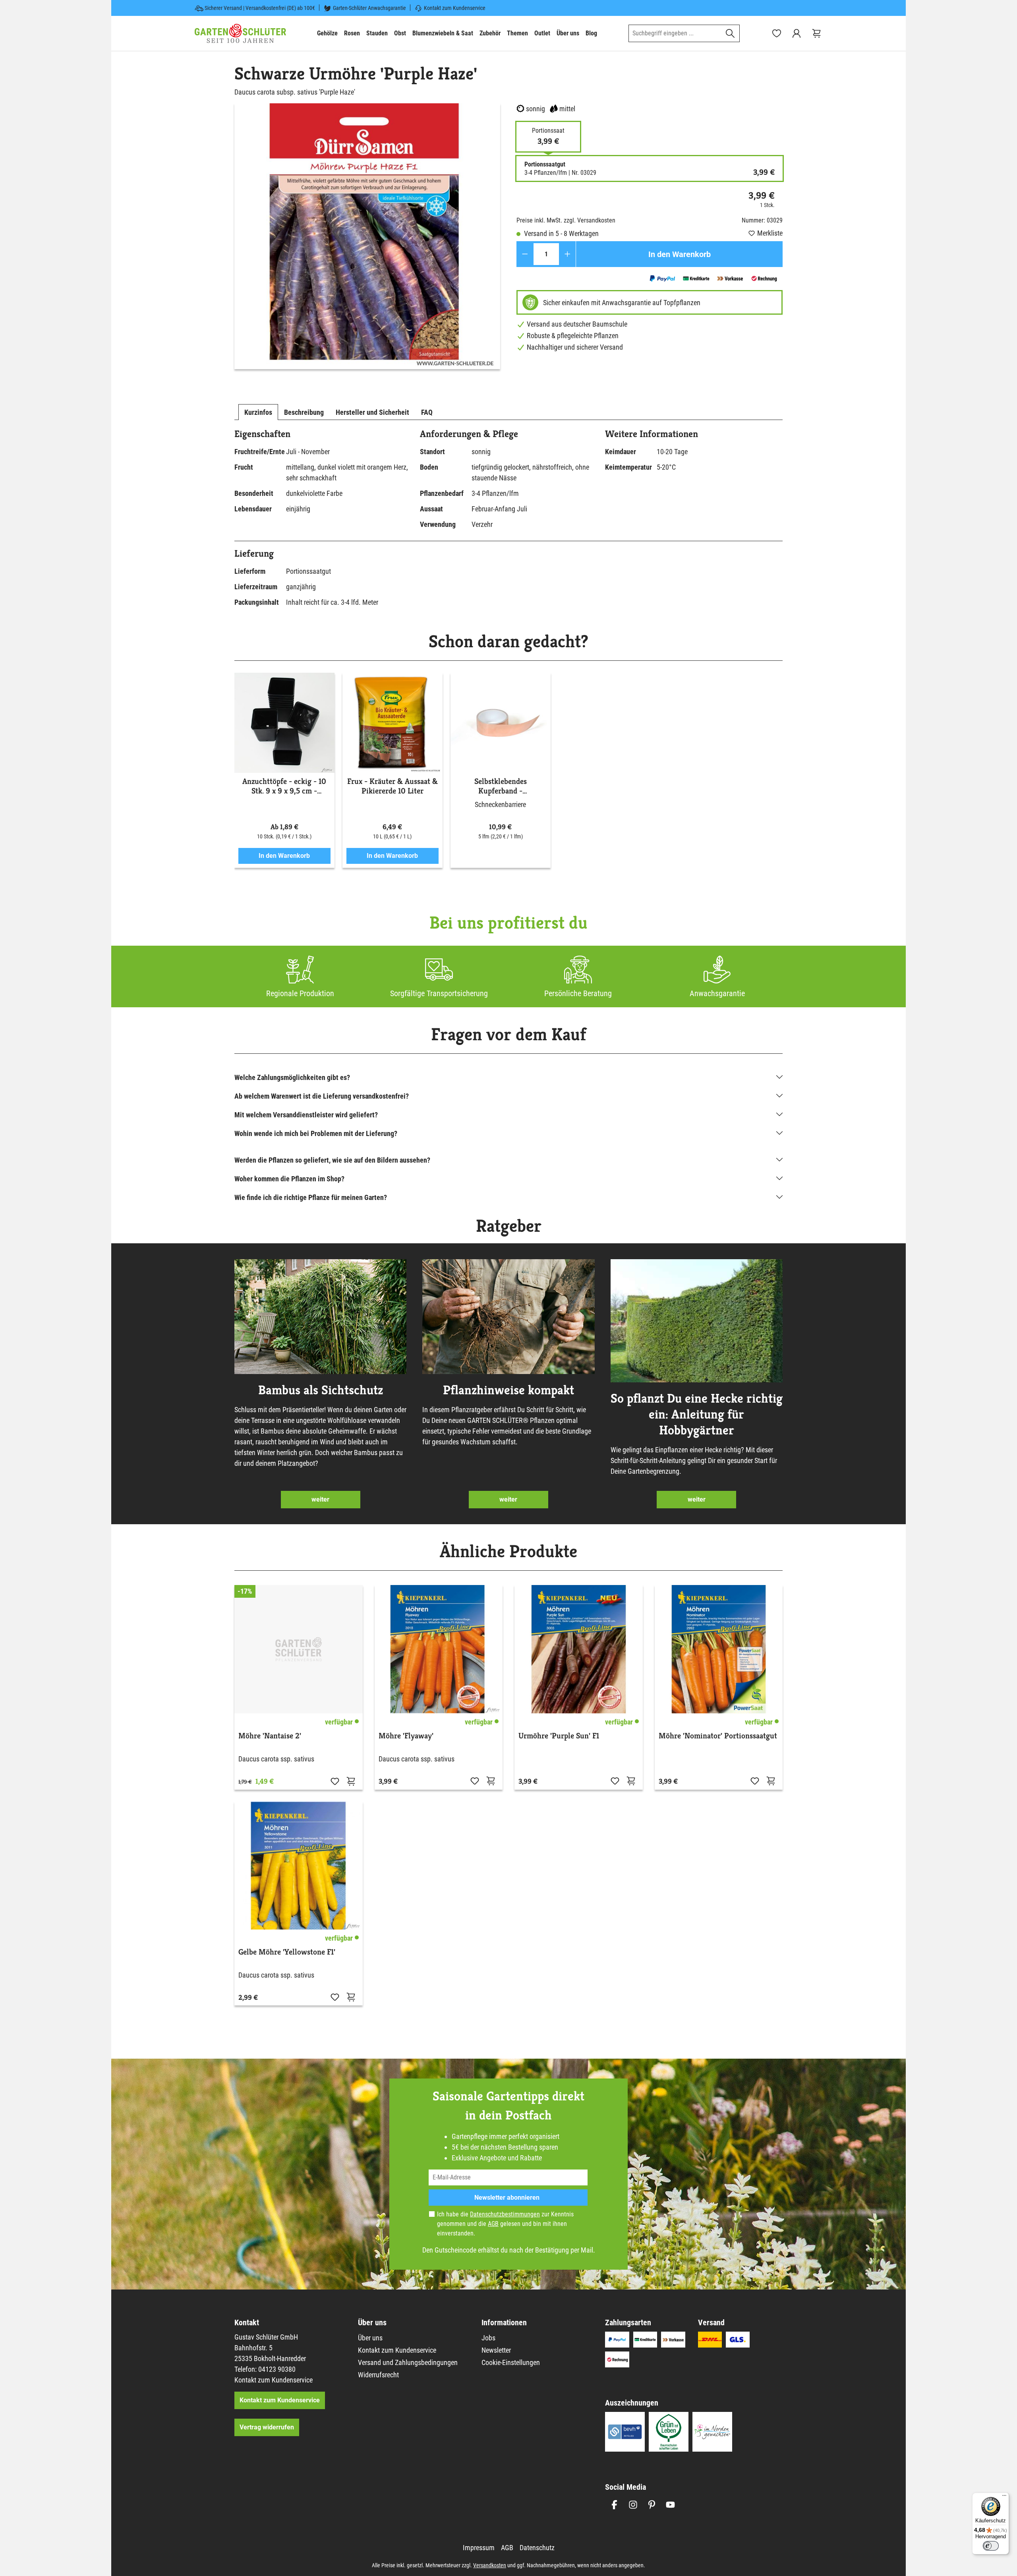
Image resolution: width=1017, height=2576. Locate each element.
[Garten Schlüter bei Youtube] (670, 2505)
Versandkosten (490, 2565)
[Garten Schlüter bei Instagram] (633, 2505)
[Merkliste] (335, 1781)
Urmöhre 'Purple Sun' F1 (559, 1736)
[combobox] (675, 33)
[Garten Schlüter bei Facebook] (614, 2505)
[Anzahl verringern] (525, 254)
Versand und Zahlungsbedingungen (408, 2362)
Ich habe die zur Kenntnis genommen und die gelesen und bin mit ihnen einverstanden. (505, 2224)
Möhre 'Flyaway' (406, 1736)
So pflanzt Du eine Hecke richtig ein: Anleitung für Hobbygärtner (697, 1414)
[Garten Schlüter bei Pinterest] (652, 2505)
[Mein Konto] (797, 33)
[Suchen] (730, 33)
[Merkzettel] (777, 33)
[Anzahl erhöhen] (567, 254)
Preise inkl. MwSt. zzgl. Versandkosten (566, 220)
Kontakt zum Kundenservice (455, 8)
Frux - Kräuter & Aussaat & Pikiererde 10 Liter (392, 786)
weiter (320, 1499)
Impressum (479, 2548)
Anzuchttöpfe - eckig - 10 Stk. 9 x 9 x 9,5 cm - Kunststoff (284, 786)
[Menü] (1004, 2497)
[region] (367, 236)
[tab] (258, 412)
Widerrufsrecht (378, 2375)
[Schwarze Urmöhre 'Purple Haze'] (367, 236)
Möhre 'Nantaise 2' (270, 1736)
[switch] (991, 2546)
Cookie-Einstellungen (511, 2362)
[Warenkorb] (816, 33)
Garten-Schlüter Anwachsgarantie (369, 8)
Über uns (370, 2338)
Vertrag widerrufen (267, 2427)
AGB (493, 2224)
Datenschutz (537, 2548)
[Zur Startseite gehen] (240, 33)
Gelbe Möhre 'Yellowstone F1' (287, 1952)
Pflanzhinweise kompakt (508, 1390)
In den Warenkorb (680, 254)
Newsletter (496, 2350)
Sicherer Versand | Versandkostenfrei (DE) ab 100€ (260, 8)
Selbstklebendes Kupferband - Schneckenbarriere (501, 786)
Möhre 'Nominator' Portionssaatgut (718, 1736)
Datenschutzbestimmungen (505, 2214)
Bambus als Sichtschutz (321, 1390)
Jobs (488, 2338)
